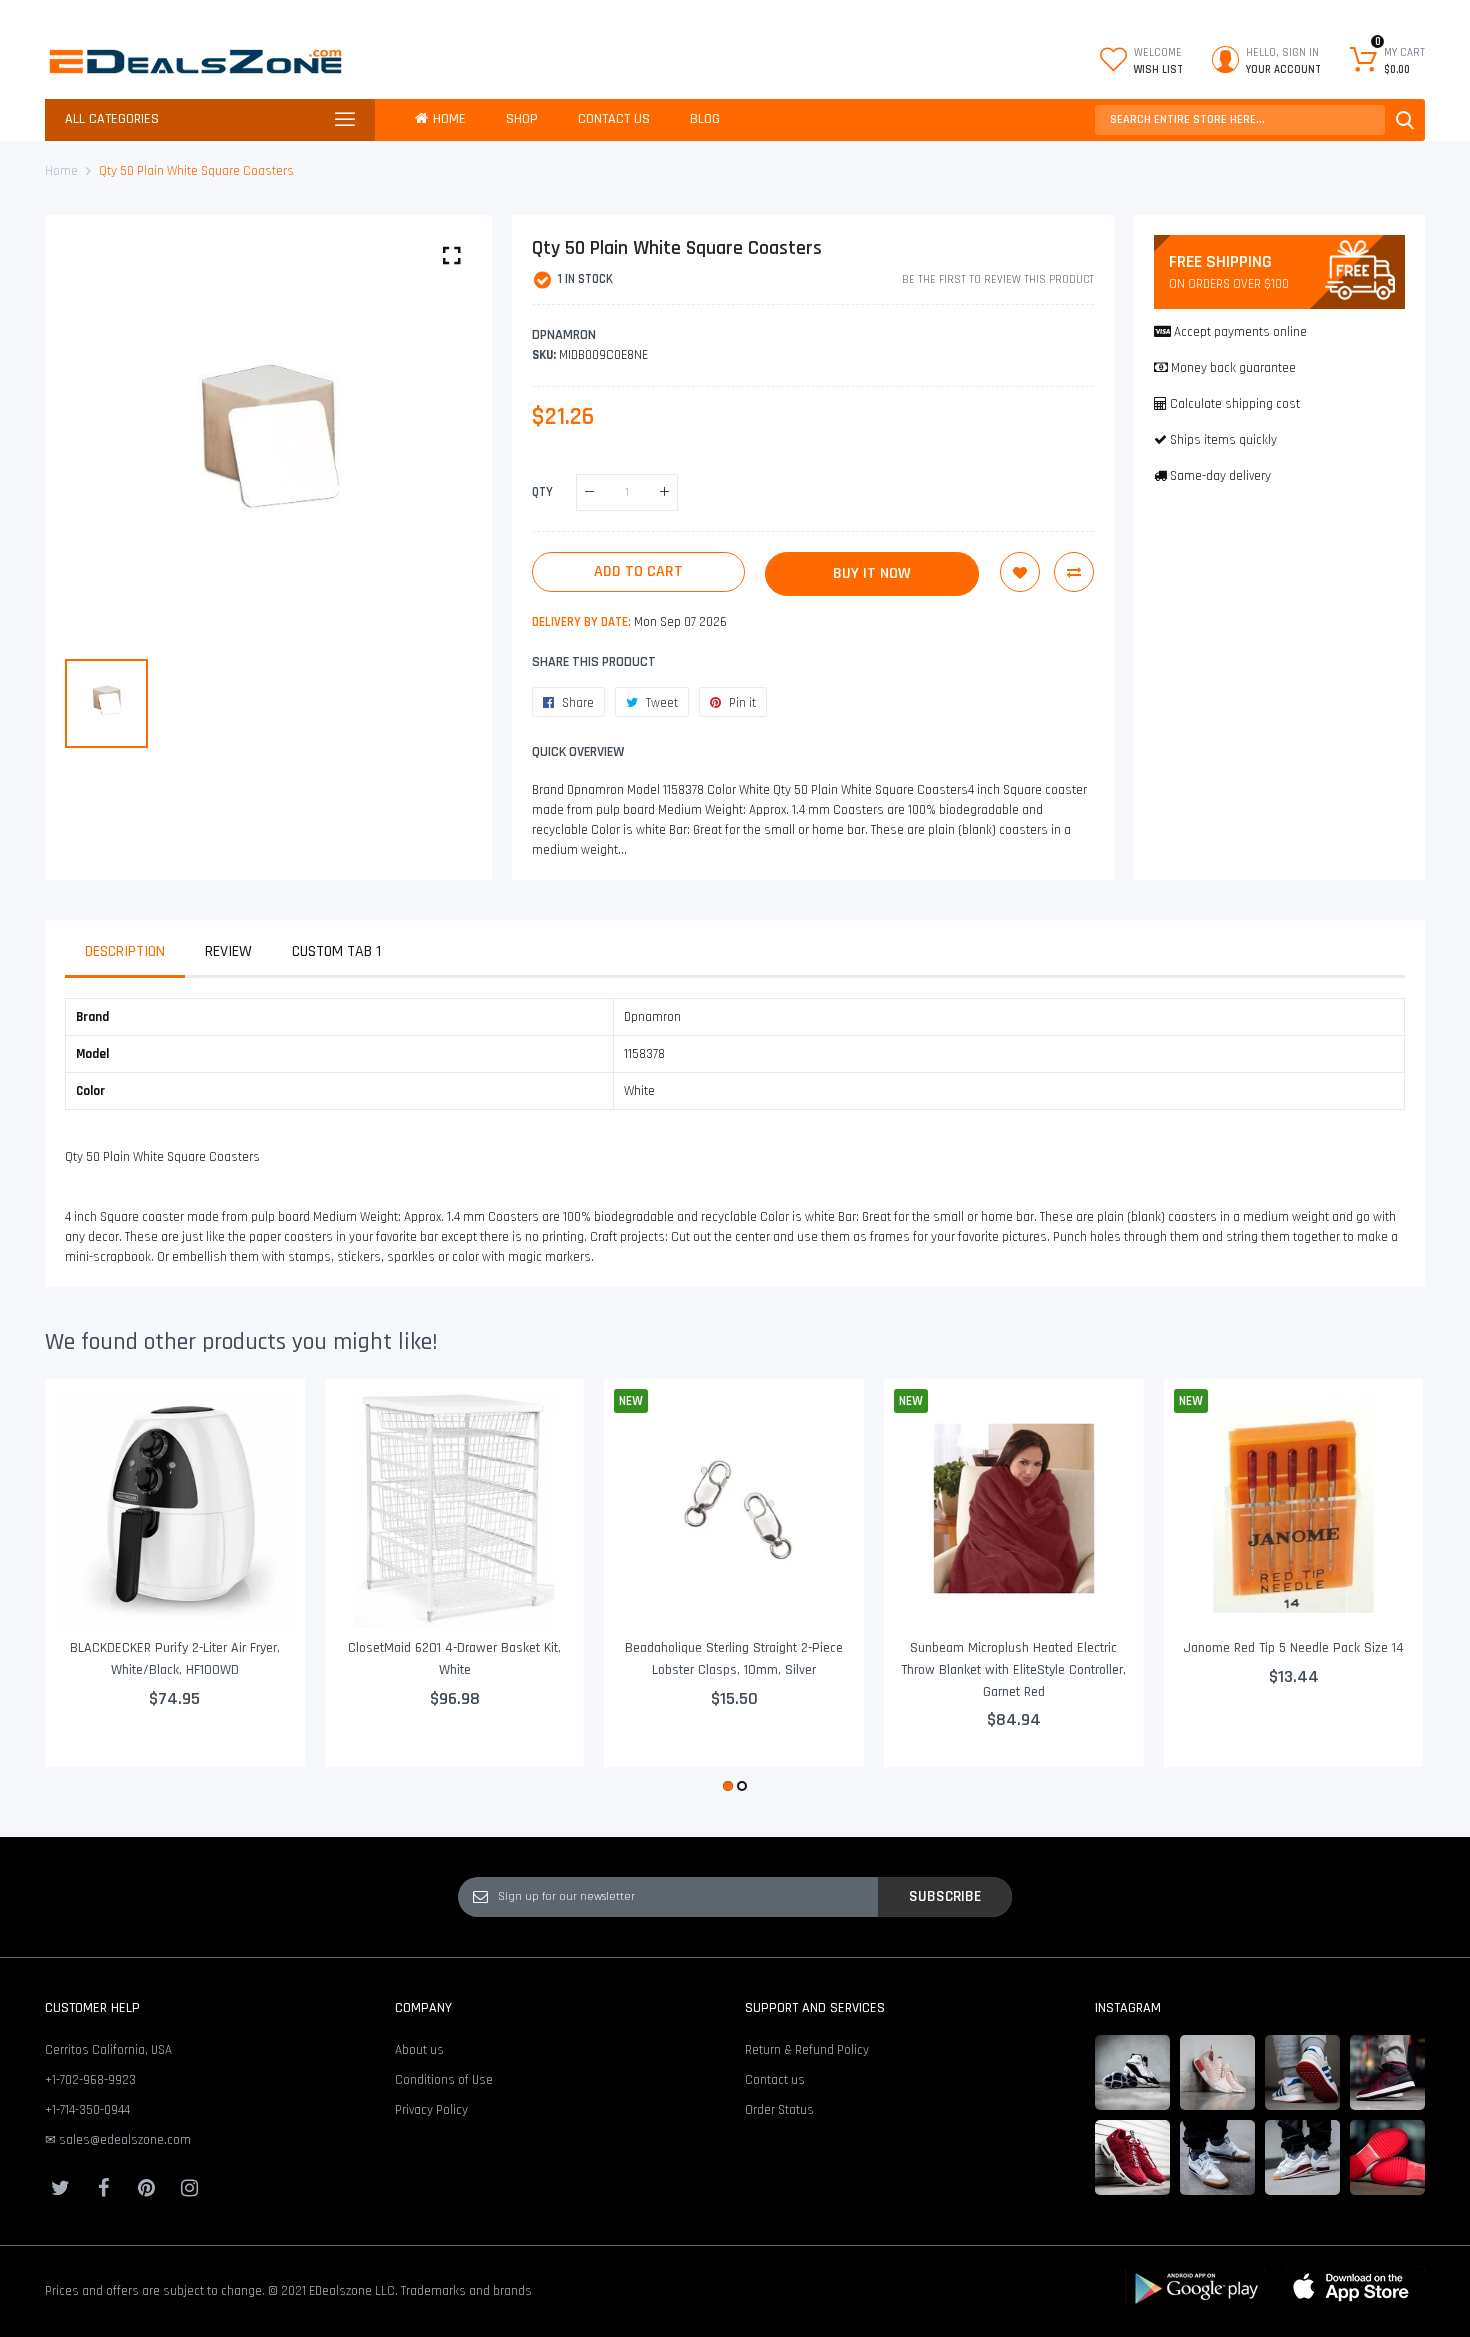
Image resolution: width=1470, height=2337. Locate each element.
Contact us (775, 2080)
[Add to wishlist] (1020, 572)
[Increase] (664, 492)
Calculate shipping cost (1235, 404)
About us (419, 2050)
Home (61, 171)
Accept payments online (1240, 332)
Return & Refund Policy (807, 2050)
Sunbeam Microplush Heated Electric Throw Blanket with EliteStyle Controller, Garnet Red (1013, 1669)
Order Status (779, 2110)
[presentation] (85, 1588)
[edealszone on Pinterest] (146, 2188)
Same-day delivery (1220, 476)
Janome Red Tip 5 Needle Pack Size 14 (1293, 1648)
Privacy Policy (431, 2110)
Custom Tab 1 (336, 951)
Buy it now (872, 573)
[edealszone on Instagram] (189, 2188)
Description (125, 951)
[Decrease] (589, 492)
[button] (728, 1786)
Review (228, 951)
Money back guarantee (1233, 368)
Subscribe (945, 1896)
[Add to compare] (1074, 572)
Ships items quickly (1223, 440)
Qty (542, 492)
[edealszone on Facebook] (103, 2188)
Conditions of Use (444, 2080)
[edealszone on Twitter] (60, 2188)
